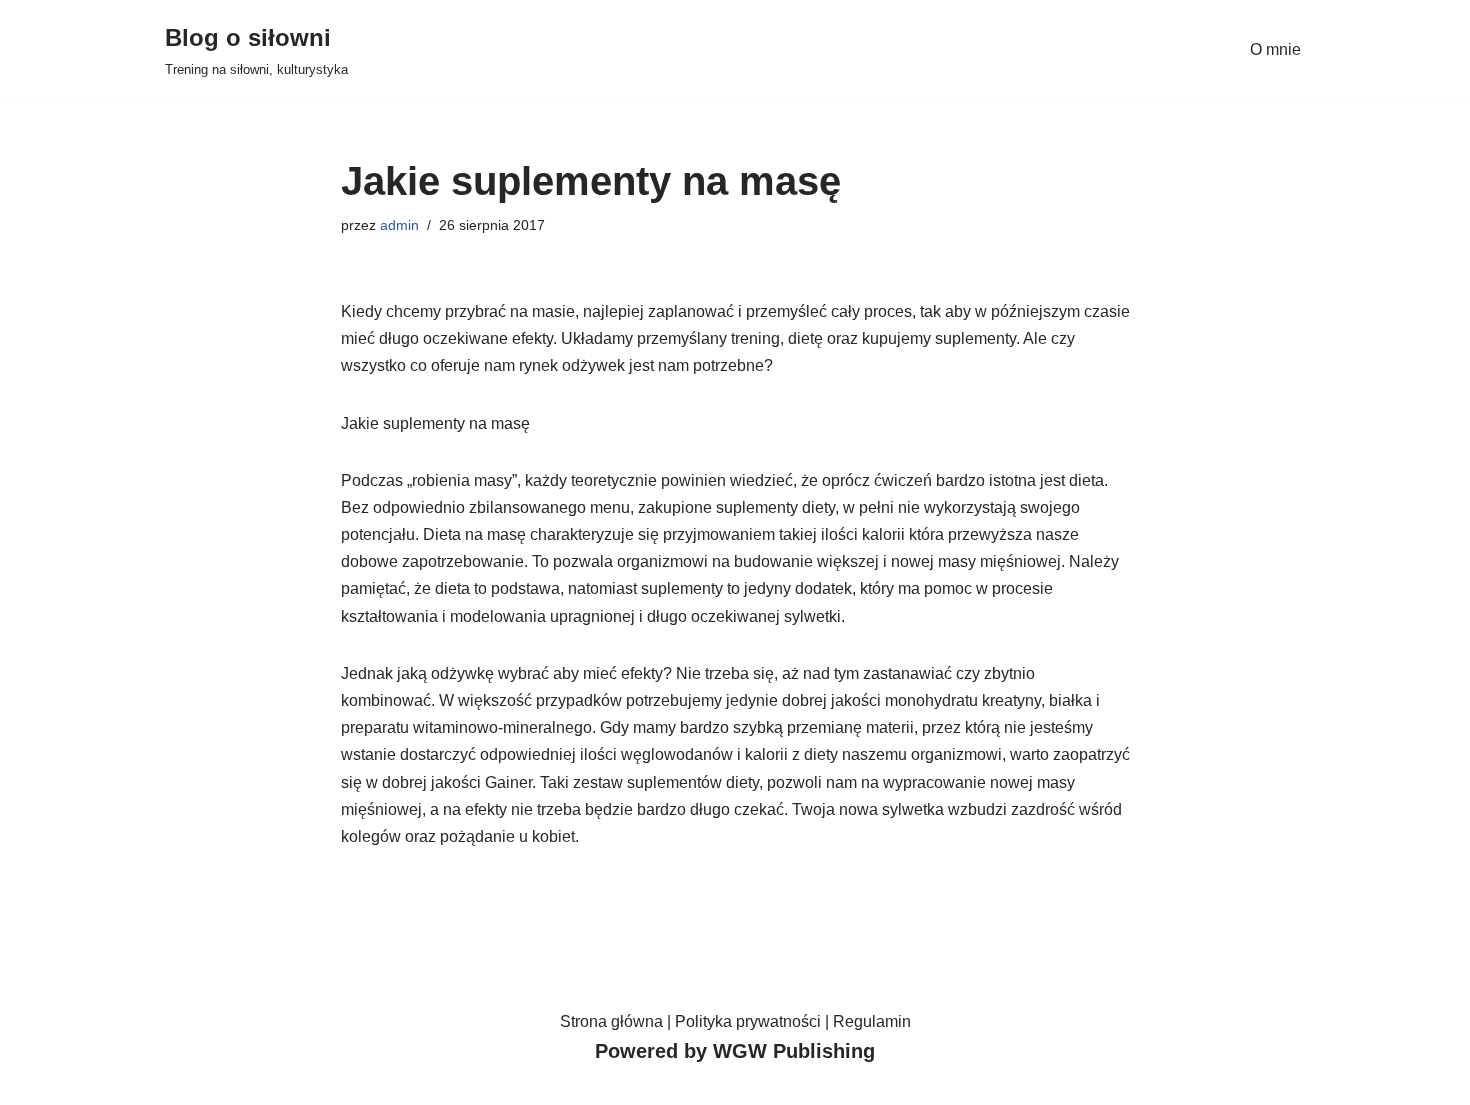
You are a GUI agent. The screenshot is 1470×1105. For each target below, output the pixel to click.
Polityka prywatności (748, 1021)
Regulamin (872, 1021)
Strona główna (611, 1021)
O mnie (1275, 49)
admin (399, 225)
